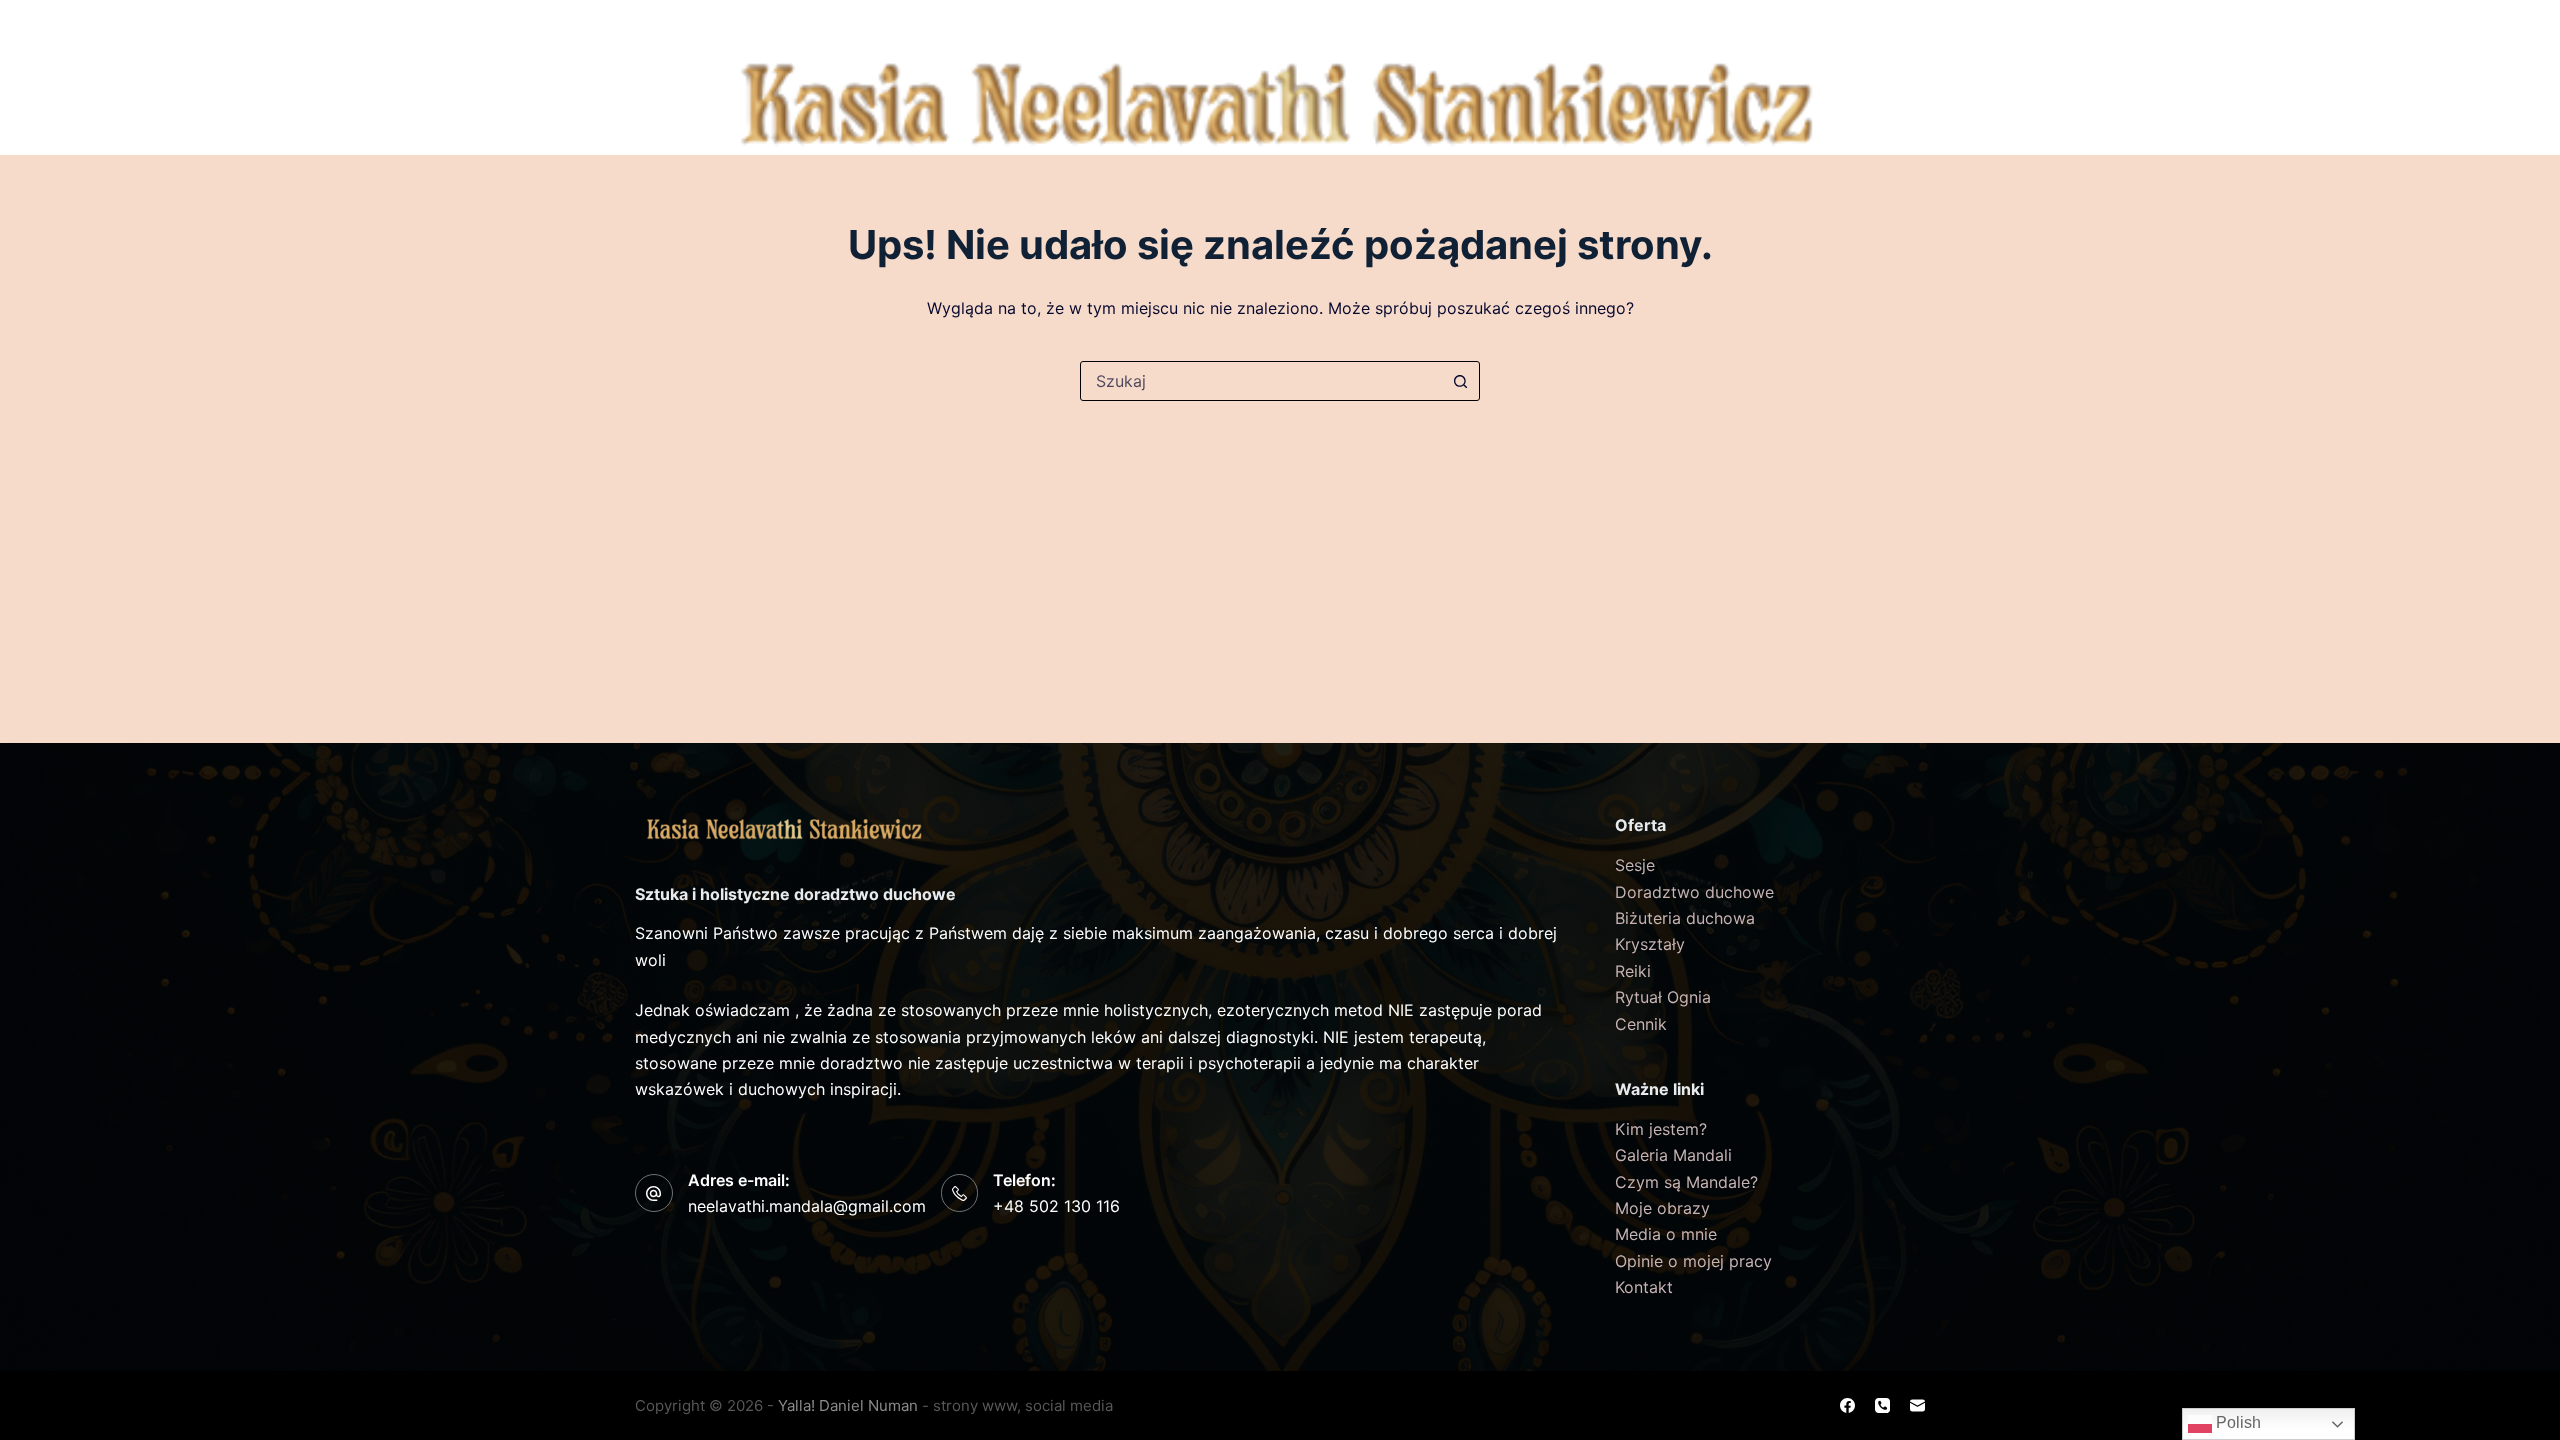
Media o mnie (1666, 1234)
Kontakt (1768, 24)
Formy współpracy (1334, 24)
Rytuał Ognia (1663, 997)
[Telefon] (1884, 103)
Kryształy (1650, 944)
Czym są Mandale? (1686, 1182)
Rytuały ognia (1170, 24)
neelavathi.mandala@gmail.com (807, 1206)
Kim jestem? (809, 24)
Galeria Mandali (1673, 1155)
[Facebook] (1884, 66)
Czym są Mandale (986, 24)
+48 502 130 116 (1056, 1206)
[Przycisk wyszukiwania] (1460, 381)
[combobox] (1261, 381)
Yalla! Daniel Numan (848, 1405)
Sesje (1635, 865)
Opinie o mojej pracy (1693, 1261)
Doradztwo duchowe (1694, 892)
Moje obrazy (1662, 1208)
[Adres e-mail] (1884, 140)
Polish (2236, 1422)
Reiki (1633, 971)
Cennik (1677, 24)
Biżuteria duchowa (1540, 24)
